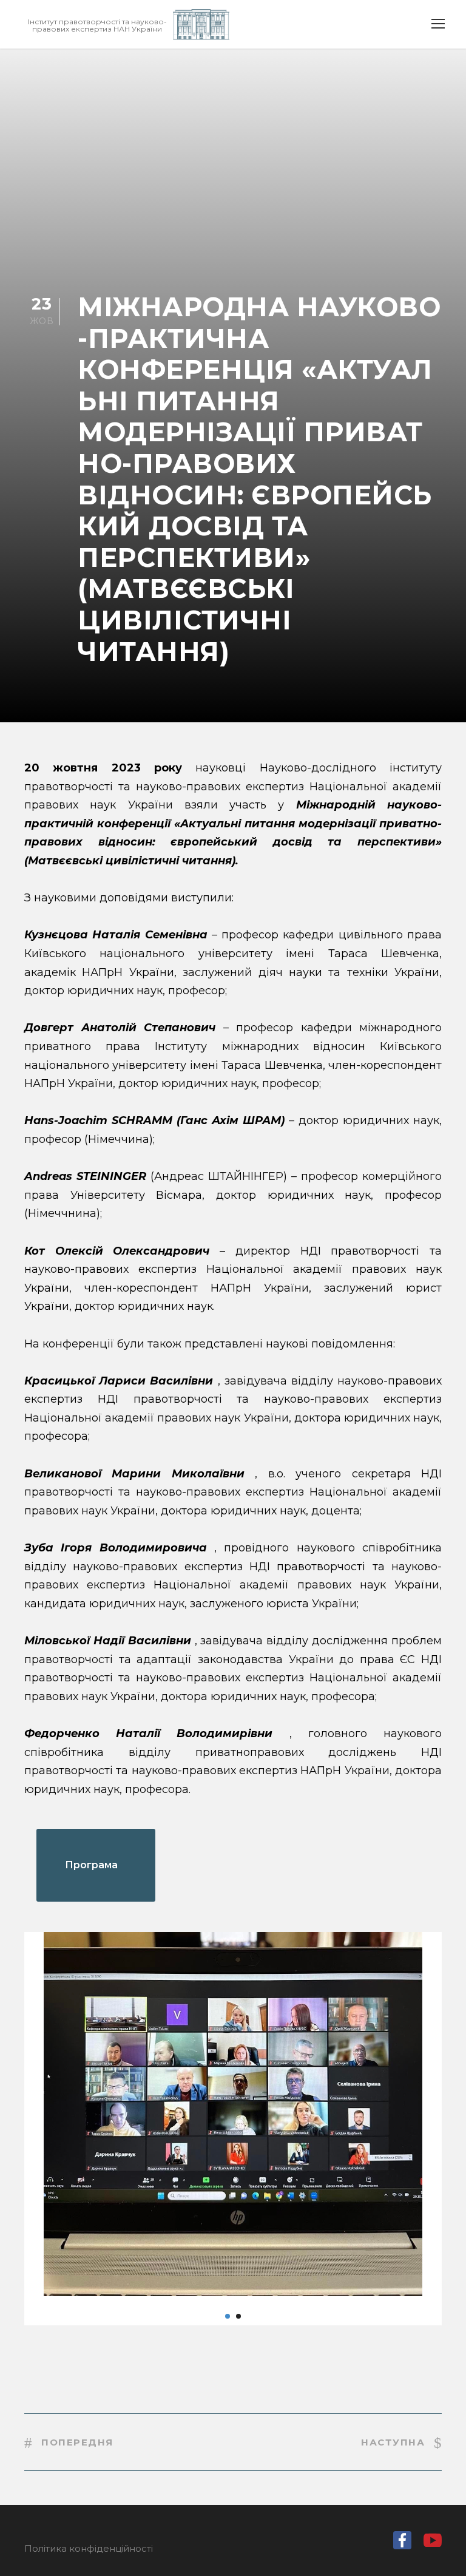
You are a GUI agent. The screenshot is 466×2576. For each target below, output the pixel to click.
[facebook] (402, 2543)
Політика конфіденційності (89, 2548)
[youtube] (433, 2544)
